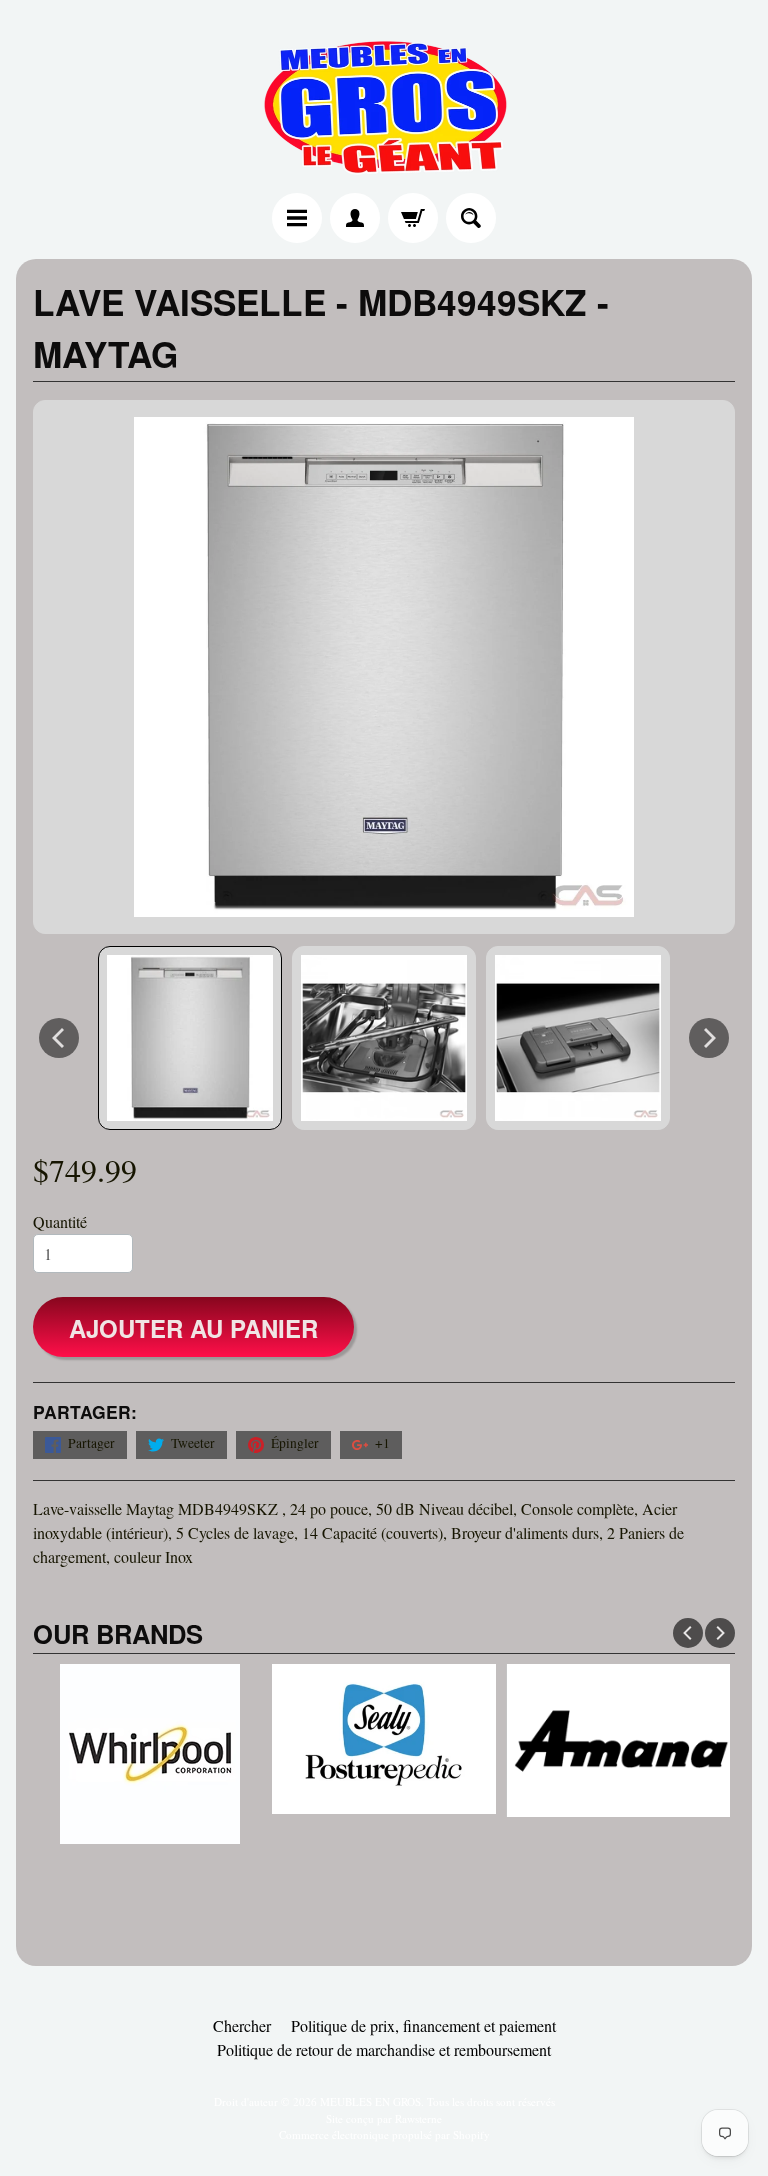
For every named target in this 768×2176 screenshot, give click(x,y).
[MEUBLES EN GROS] (384, 99)
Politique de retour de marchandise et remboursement (384, 2049)
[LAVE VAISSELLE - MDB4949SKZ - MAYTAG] (190, 1038)
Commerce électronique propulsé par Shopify (384, 2134)
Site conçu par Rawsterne (384, 2118)
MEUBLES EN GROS (370, 2101)
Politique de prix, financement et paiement (423, 2025)
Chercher (242, 2025)
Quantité (60, 1221)
